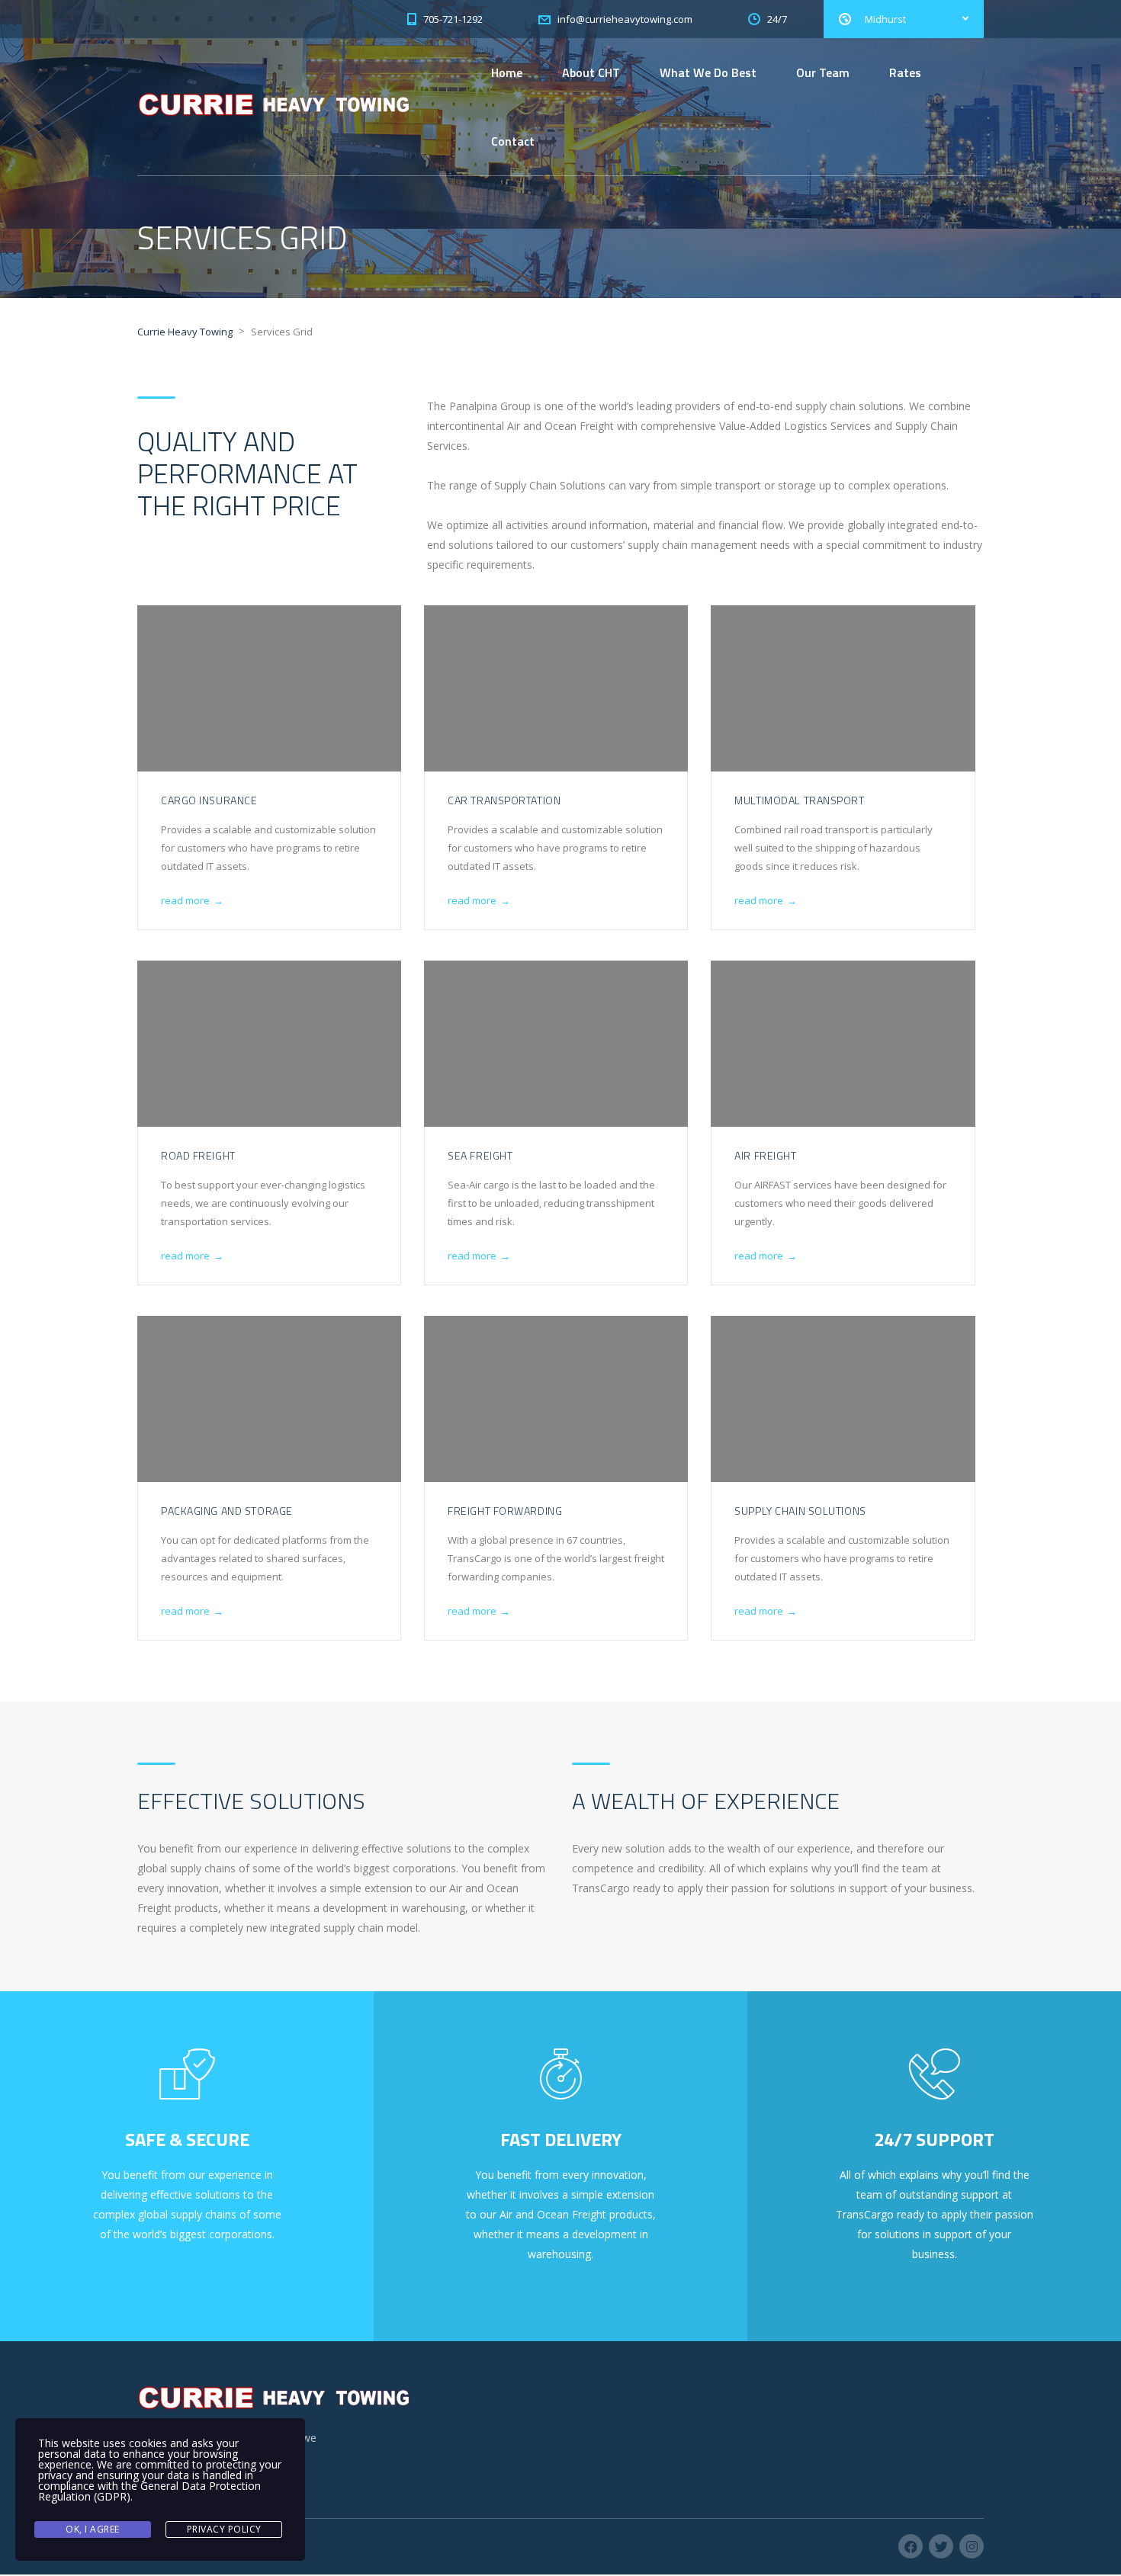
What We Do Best (708, 72)
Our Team (823, 72)
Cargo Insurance (209, 800)
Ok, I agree (93, 2529)
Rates (905, 72)
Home (507, 72)
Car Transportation (504, 800)
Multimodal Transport (799, 800)
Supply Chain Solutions (800, 1511)
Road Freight (198, 1155)
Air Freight (765, 1155)
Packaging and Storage (227, 1511)
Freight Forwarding (505, 1511)
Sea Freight (480, 1155)
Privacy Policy (224, 2529)
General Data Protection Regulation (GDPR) (149, 2491)
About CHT (591, 72)
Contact (513, 141)
